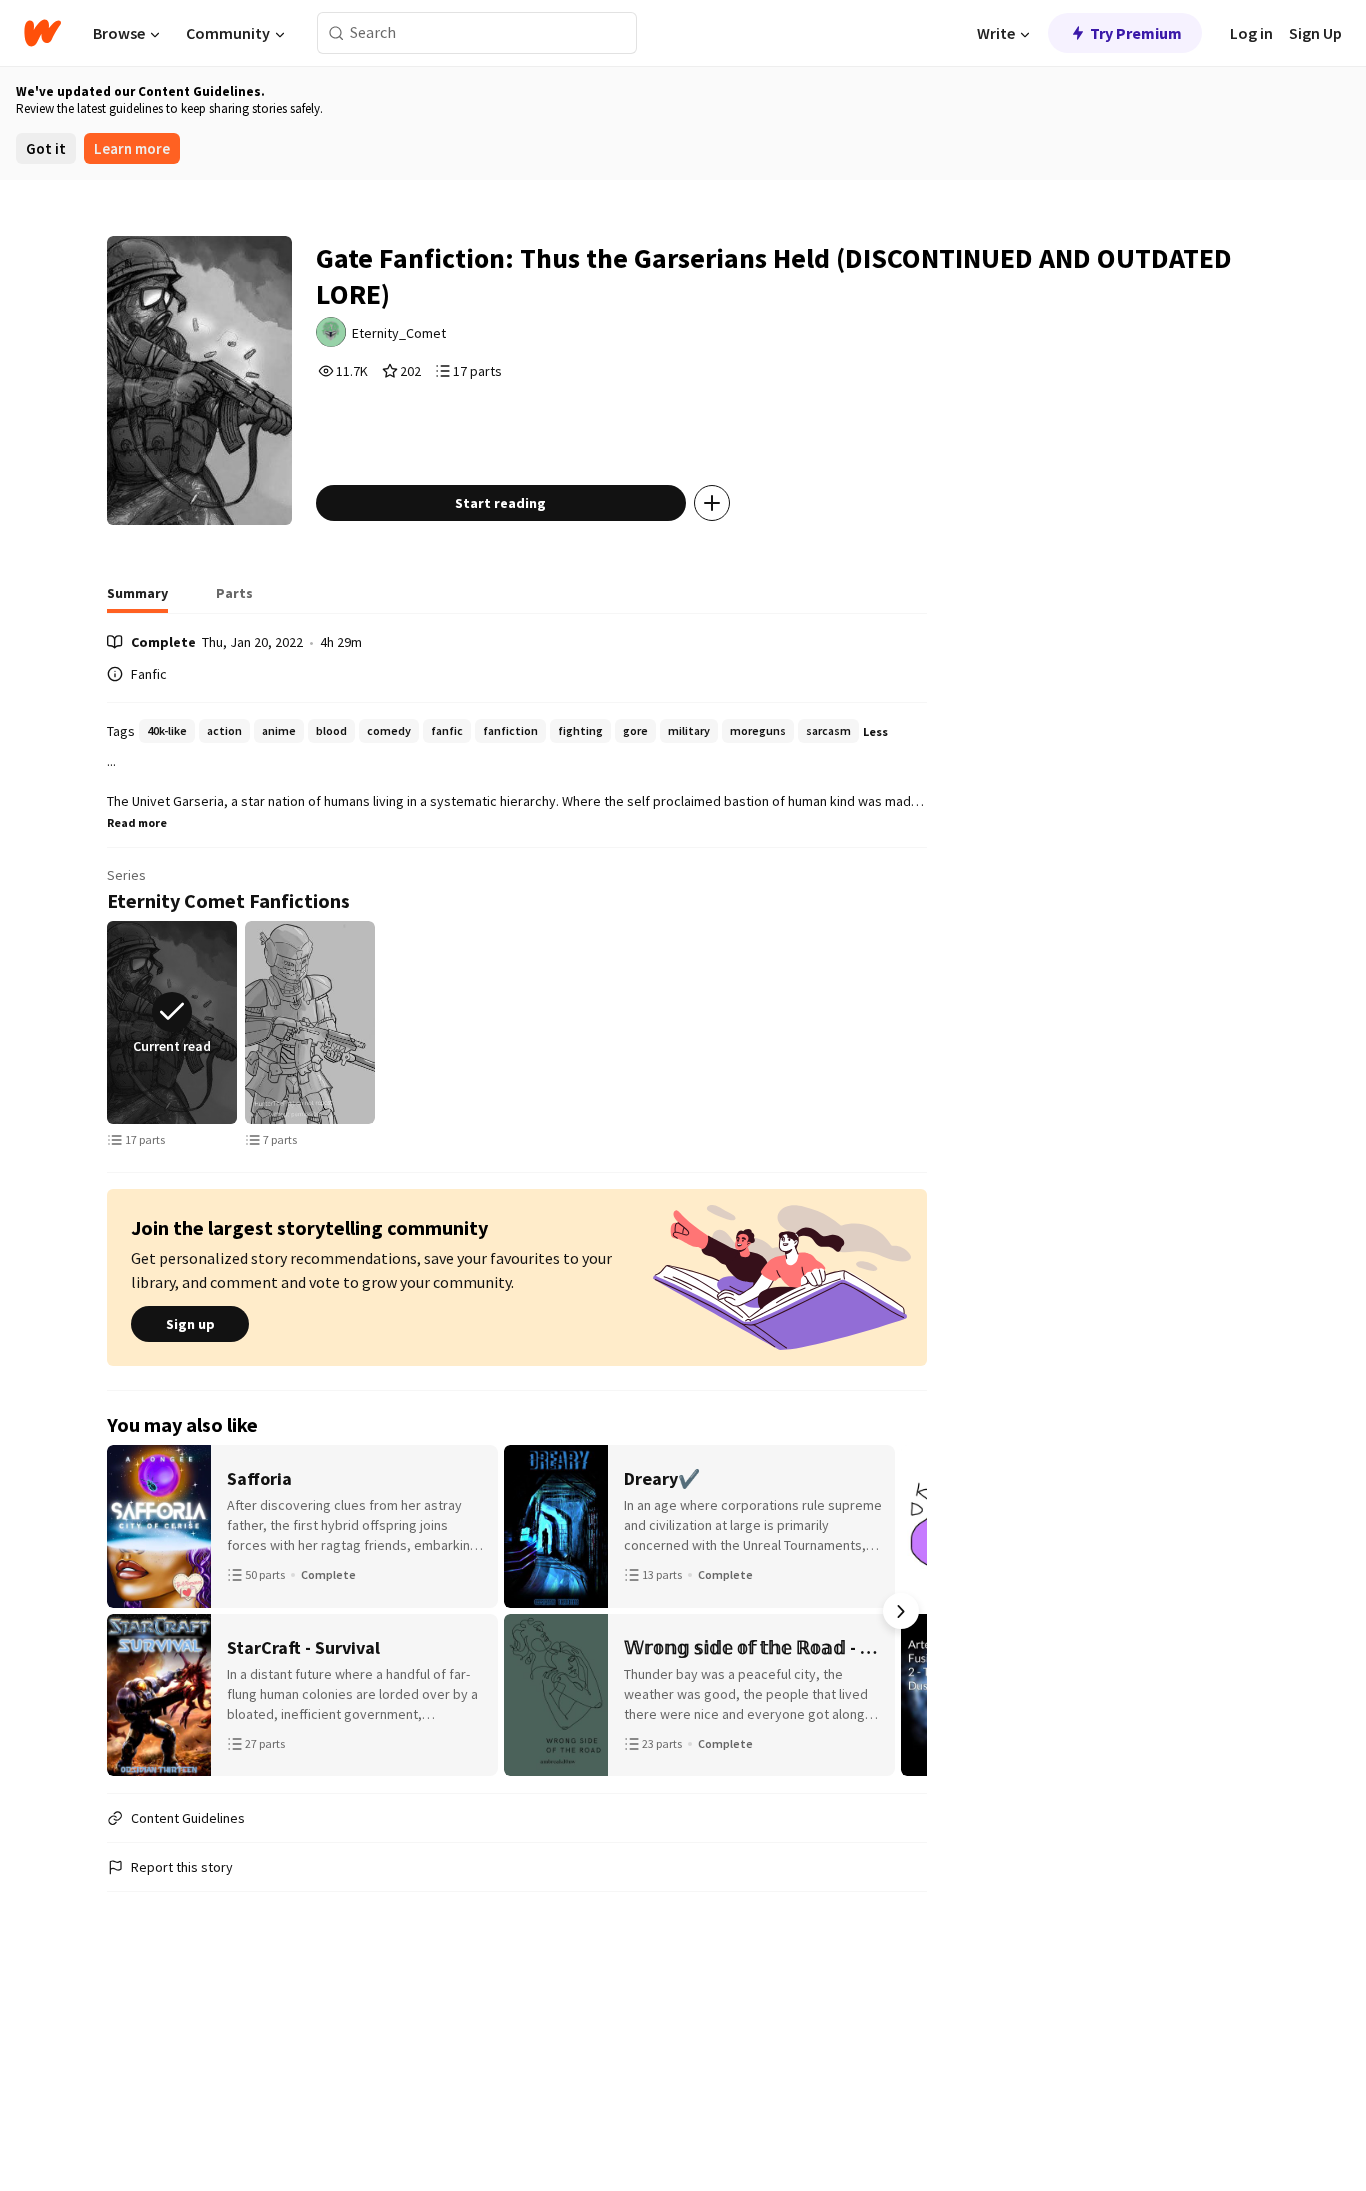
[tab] (137, 599)
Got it (46, 148)
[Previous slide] (111, 1023)
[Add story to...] (712, 503)
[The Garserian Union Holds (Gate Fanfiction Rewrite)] (310, 1022)
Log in (1251, 33)
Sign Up (1315, 33)
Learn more (132, 148)
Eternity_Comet (399, 333)
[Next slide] (923, 1023)
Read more (137, 822)
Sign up (190, 1324)
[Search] (336, 33)
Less (875, 731)
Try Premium (1136, 33)
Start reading (500, 503)
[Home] (42, 33)
